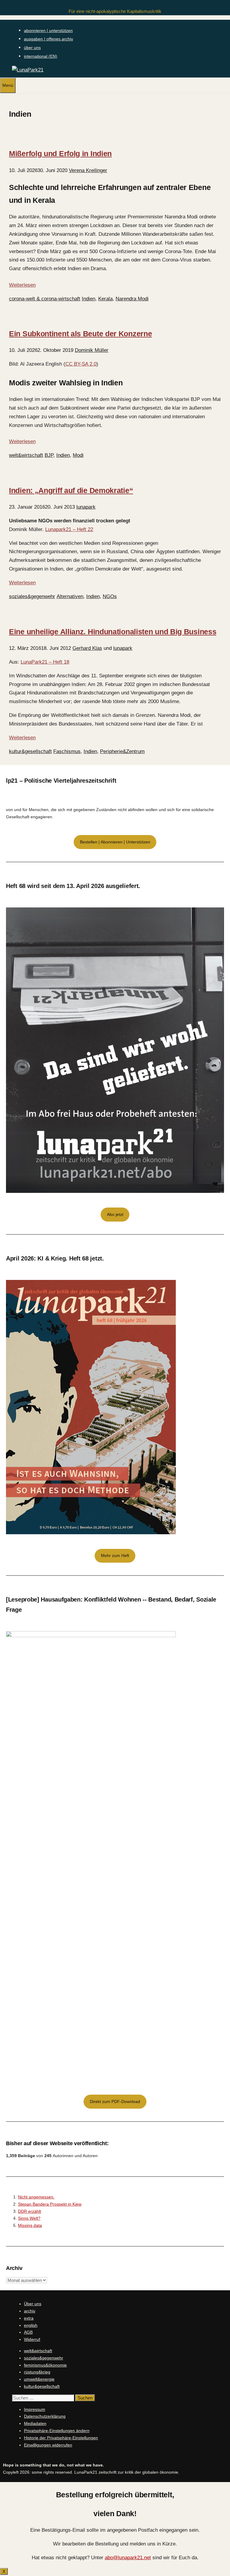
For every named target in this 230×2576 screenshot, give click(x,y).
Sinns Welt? (29, 2218)
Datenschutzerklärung (45, 2416)
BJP (49, 455)
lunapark (86, 507)
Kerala (105, 299)
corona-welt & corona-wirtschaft (45, 299)
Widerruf (32, 2339)
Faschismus (67, 751)
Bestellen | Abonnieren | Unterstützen (115, 842)
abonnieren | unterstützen (48, 31)
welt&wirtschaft (26, 455)
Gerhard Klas (87, 648)
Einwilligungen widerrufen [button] (48, 2445)
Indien (88, 299)
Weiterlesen (22, 285)
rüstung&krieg (37, 2372)
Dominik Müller (92, 350)
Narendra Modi (132, 299)
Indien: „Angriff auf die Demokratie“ (71, 490)
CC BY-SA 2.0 (81, 364)
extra (29, 2318)
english (31, 2325)
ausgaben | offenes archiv (49, 39)
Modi (78, 455)
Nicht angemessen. (36, 2197)
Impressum (35, 2409)
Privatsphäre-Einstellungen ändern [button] (57, 2431)
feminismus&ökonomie (45, 2365)
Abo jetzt (115, 1214)
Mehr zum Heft (115, 1555)
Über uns (33, 2304)
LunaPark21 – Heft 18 (45, 662)
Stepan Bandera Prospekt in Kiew (50, 2204)
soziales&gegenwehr (32, 596)
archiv (30, 2311)
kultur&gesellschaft (30, 751)
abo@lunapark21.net (128, 2558)
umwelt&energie (39, 2379)
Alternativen (70, 596)
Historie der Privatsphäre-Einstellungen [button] (61, 2438)
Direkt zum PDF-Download (115, 2101)
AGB (28, 2332)
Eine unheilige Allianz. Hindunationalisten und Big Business (113, 632)
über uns (32, 48)
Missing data (30, 2225)
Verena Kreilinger (88, 170)
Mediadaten (35, 2423)
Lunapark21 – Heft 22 (69, 529)
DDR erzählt (29, 2211)
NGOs (110, 596)
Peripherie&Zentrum (122, 751)
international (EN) (41, 56)
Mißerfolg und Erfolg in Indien (60, 153)
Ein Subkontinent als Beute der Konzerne (80, 334)
